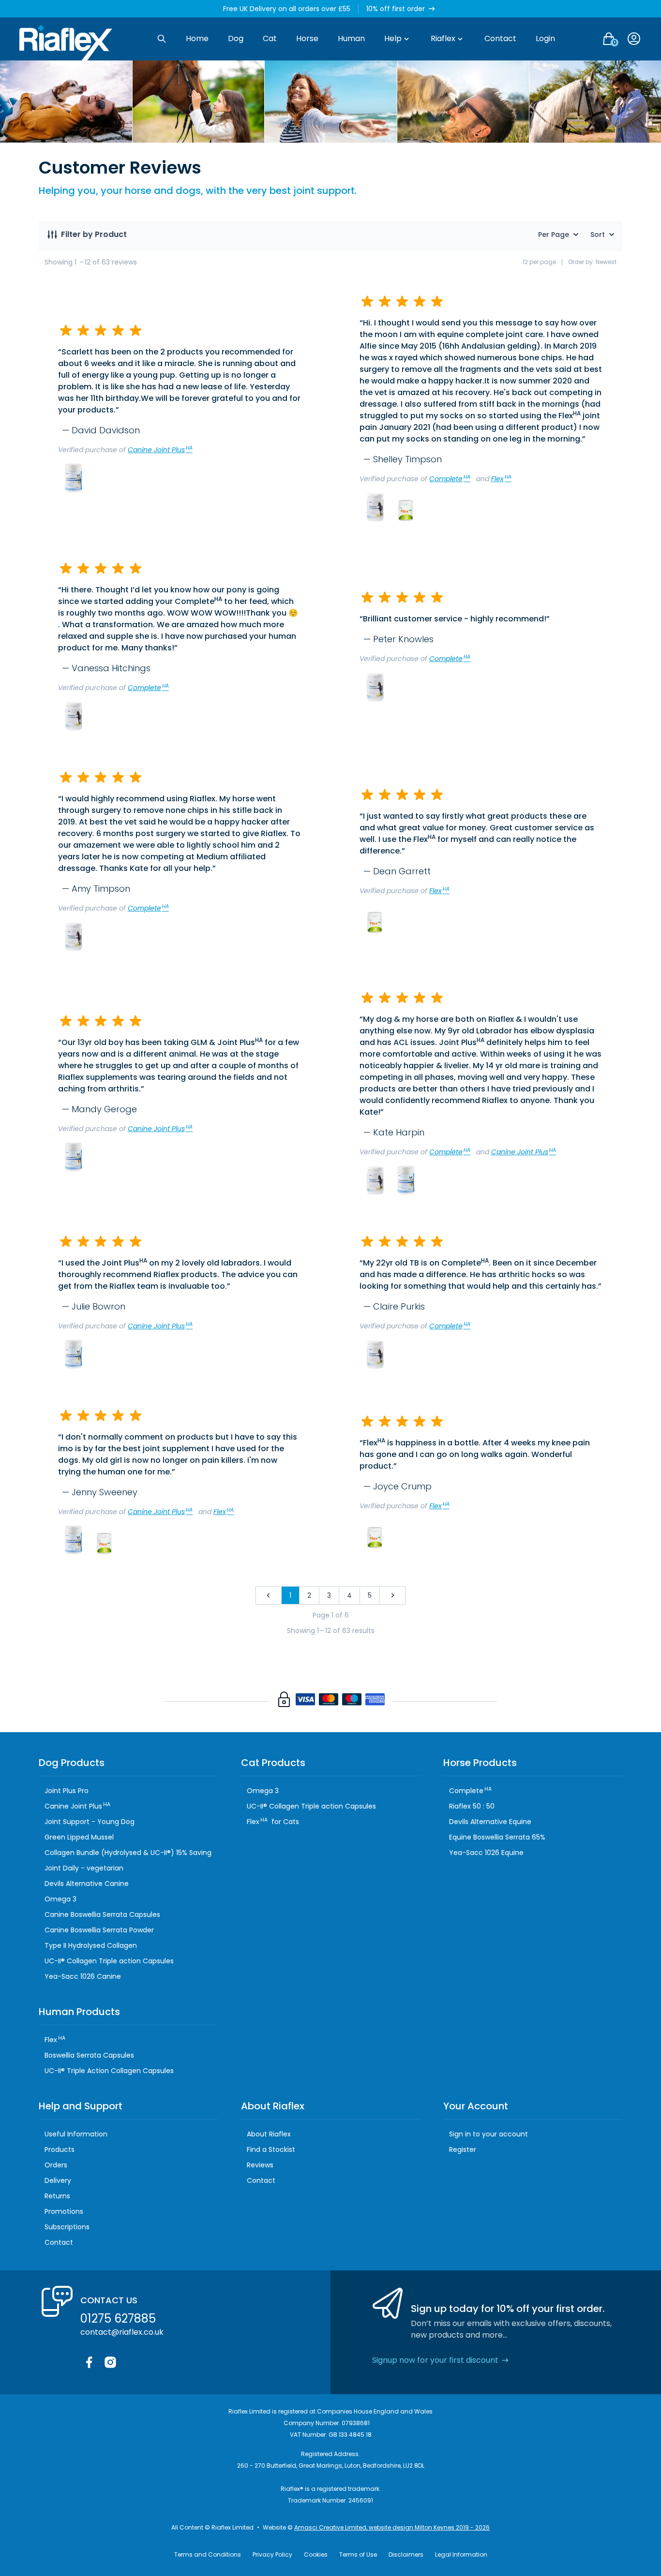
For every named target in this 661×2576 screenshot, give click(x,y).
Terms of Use (358, 2554)
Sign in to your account (488, 2134)
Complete (450, 479)
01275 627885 (118, 2318)
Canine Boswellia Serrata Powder (99, 1930)
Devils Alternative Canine (87, 1884)
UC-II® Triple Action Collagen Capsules (109, 2071)
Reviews (260, 2165)
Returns (57, 2196)
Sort (598, 235)
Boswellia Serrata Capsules (89, 2055)
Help (393, 38)
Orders (56, 2165)
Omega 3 (60, 1899)
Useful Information (76, 2134)
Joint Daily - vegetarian (84, 1868)
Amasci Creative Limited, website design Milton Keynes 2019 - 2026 (392, 2527)
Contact (500, 38)
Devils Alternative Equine (490, 1822)
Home (197, 38)
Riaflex (443, 38)
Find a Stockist (271, 2149)
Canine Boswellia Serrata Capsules (102, 1914)
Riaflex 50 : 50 (472, 1806)
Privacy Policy (272, 2554)
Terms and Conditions (208, 2554)
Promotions (64, 2211)
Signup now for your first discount (435, 2360)
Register (463, 2149)
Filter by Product (94, 234)
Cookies (316, 2554)
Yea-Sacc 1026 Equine (486, 1853)
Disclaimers (406, 2554)
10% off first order (396, 9)
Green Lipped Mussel (79, 1837)
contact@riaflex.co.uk (122, 2332)
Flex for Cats (273, 1822)
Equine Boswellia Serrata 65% (497, 1837)
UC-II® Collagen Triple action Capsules (109, 1961)
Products (60, 2149)
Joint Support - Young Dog (90, 1822)
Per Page (554, 235)
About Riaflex (269, 2134)
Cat (270, 38)
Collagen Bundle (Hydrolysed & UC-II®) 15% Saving (128, 1853)
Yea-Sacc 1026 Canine (83, 1976)
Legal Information (461, 2554)
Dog (236, 38)
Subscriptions (67, 2227)
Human (351, 38)
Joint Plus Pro (67, 1791)
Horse (307, 38)
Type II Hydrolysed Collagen (91, 1945)
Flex (501, 479)
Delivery (58, 2180)
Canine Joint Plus (160, 450)
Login (545, 38)
